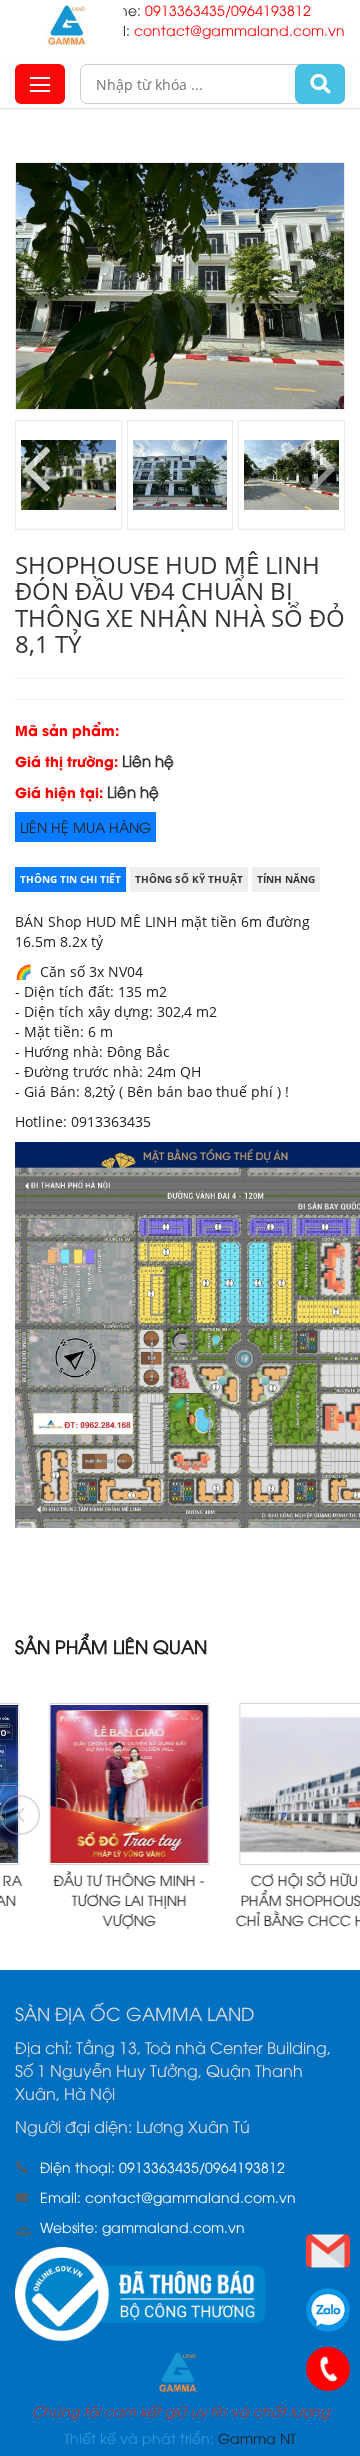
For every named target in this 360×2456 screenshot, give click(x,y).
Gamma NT (257, 2437)
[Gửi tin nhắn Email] (328, 2251)
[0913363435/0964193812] (328, 2369)
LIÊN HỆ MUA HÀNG (85, 826)
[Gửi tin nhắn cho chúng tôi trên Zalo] (328, 2310)
